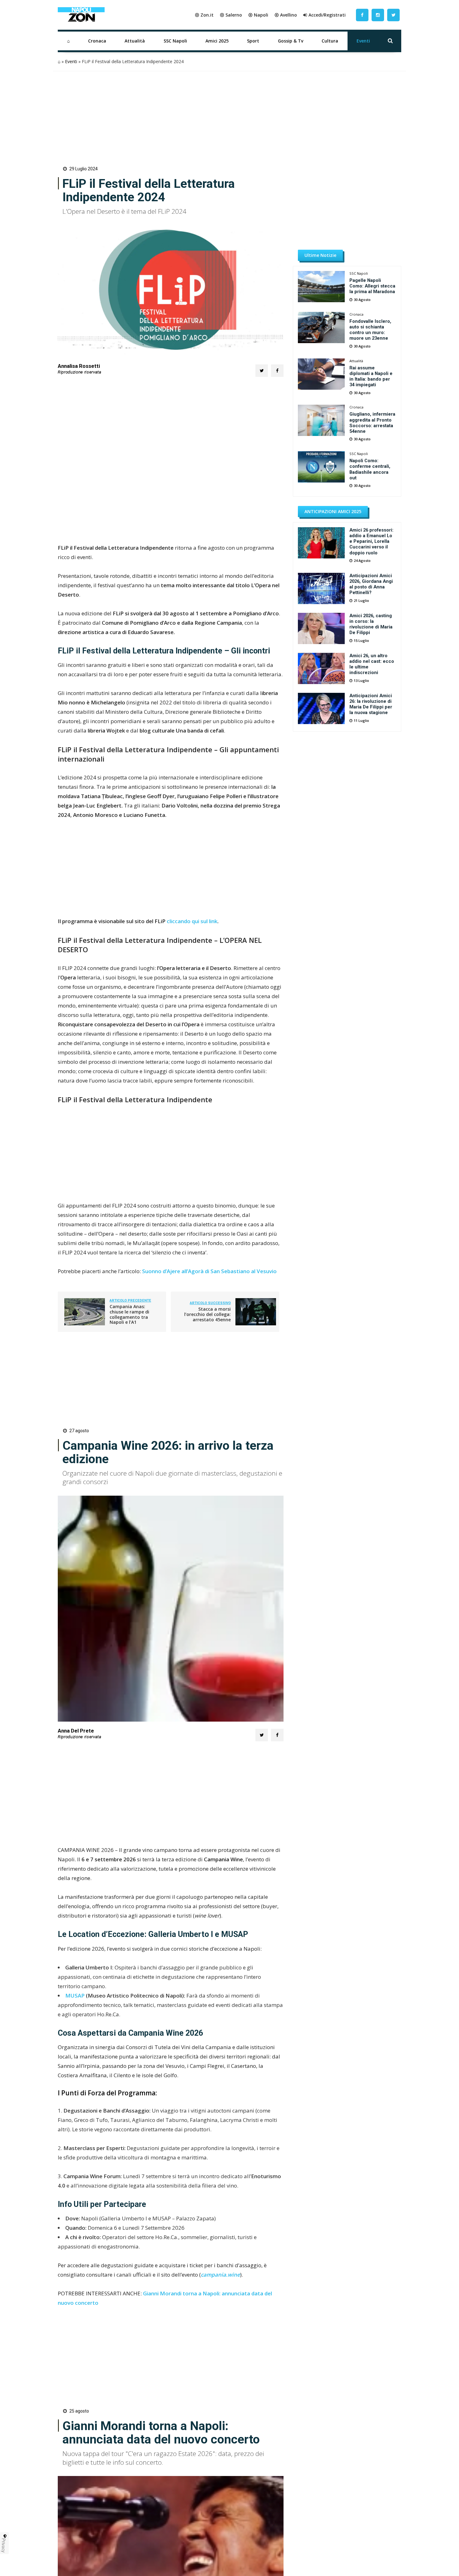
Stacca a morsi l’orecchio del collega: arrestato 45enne (207, 1314)
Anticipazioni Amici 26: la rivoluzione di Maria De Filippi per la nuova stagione (371, 704)
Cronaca (97, 41)
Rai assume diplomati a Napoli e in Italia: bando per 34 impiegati (371, 376)
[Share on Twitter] (262, 371)
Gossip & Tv (291, 41)
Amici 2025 (217, 41)
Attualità (135, 41)
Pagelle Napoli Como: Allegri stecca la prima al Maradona (372, 286)
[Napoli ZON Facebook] (362, 15)
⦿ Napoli (258, 15)
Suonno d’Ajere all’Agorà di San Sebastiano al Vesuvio (209, 1271)
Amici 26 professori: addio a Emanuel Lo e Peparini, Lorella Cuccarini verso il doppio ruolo (371, 541)
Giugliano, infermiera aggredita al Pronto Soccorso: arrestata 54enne (372, 423)
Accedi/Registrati (327, 15)
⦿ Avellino (286, 15)
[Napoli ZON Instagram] (378, 15)
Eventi (363, 41)
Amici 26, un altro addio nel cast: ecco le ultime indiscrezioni (372, 664)
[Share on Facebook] (277, 371)
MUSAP (76, 1996)
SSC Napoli (175, 41)
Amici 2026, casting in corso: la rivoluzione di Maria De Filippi (371, 624)
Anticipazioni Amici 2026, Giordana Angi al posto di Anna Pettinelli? (371, 584)
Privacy (4, 2545)
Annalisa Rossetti (79, 366)
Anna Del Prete (76, 1731)
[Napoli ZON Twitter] (393, 15)
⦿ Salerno (231, 15)
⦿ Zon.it (204, 15)
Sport (253, 41)
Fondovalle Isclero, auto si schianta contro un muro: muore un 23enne (370, 330)
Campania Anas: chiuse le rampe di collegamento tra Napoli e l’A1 (129, 1314)
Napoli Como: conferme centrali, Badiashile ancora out (370, 469)
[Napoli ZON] (81, 15)
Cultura (330, 41)
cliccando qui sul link (192, 921)
